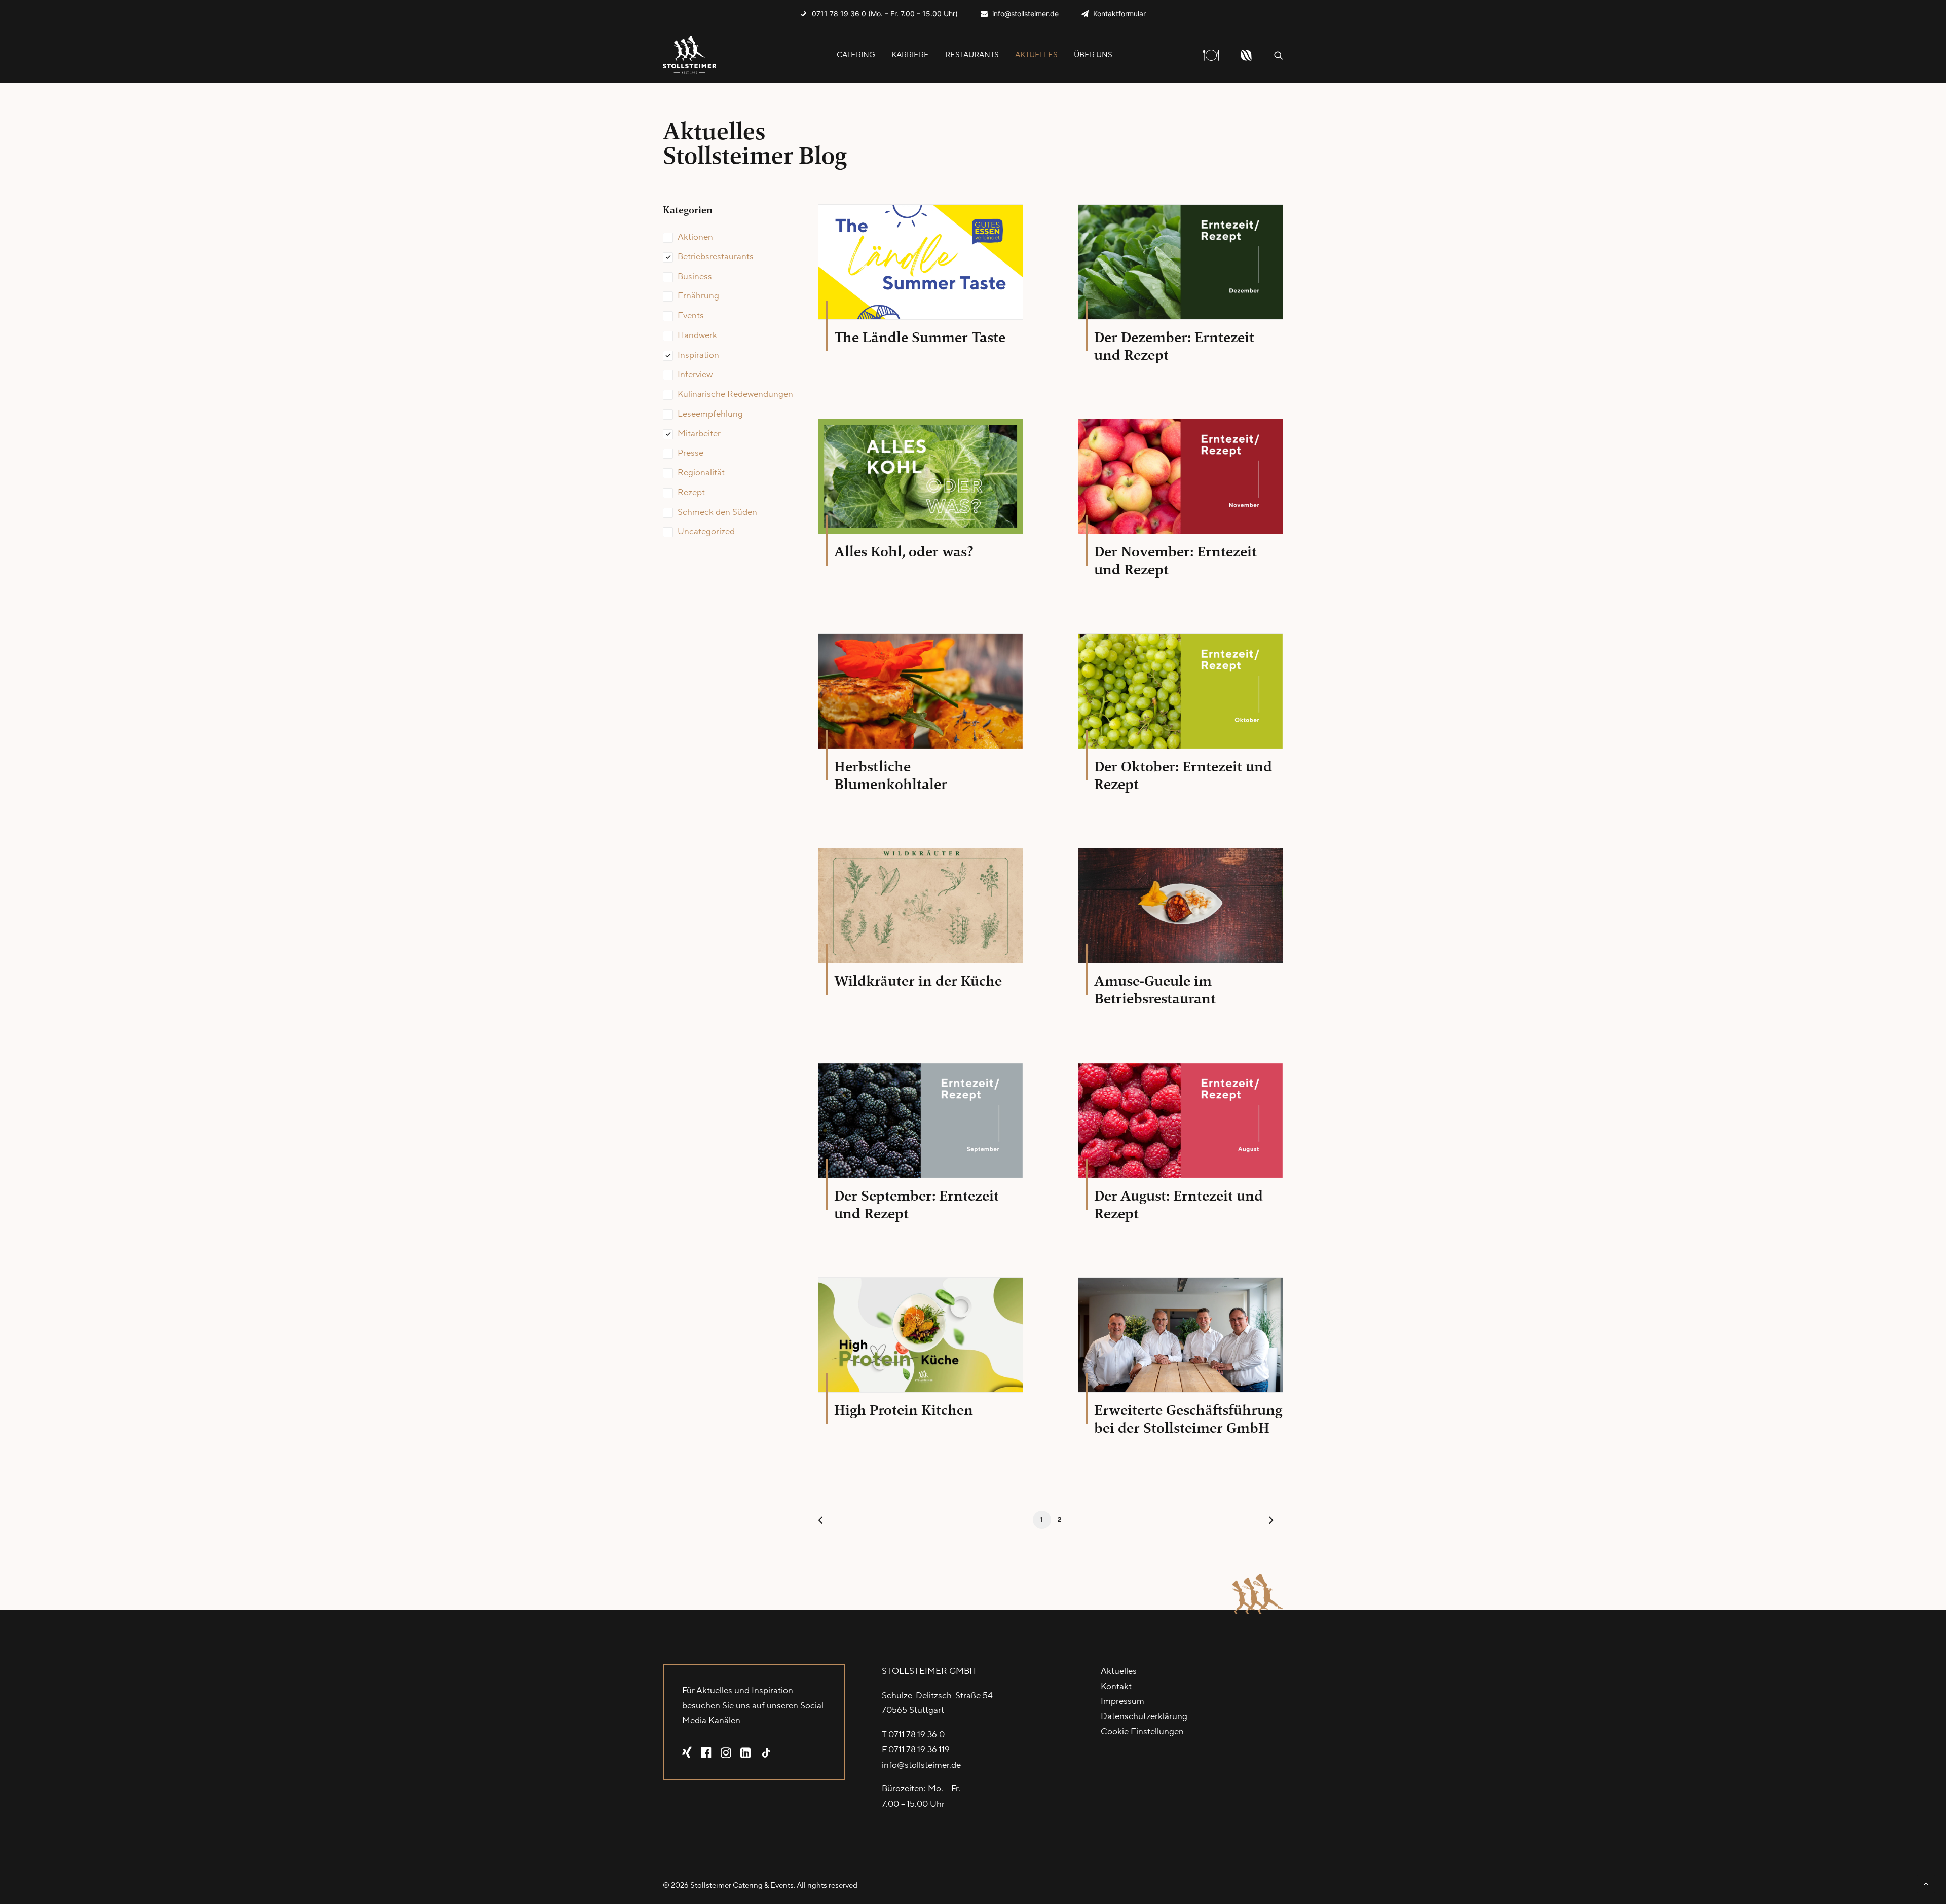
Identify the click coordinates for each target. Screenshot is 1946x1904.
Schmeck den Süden (717, 512)
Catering (856, 55)
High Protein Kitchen (904, 1410)
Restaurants (972, 55)
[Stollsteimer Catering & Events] (690, 55)
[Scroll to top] (1926, 1883)
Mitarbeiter (699, 434)
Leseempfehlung (710, 414)
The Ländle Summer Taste (920, 337)
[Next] (1269, 1523)
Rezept (691, 493)
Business (695, 277)
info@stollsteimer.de (1025, 13)
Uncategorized (706, 532)
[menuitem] (879, 13)
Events (691, 316)
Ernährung (698, 296)
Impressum (1122, 1701)
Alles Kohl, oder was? (904, 552)
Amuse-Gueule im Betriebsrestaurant (1155, 990)
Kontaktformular (1119, 13)
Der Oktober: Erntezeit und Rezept (1183, 775)
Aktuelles (1036, 55)
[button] (1279, 55)
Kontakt (1116, 1687)
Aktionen (695, 237)
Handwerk (697, 335)
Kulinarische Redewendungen (735, 394)
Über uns (1093, 55)
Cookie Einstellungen (1142, 1732)
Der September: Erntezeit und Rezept (916, 1205)
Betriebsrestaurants (716, 257)
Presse (690, 453)
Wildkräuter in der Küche (918, 981)
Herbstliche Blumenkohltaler (891, 775)
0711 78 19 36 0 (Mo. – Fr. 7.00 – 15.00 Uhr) (885, 13)
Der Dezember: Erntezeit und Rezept (1174, 346)
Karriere (910, 55)
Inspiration (698, 355)
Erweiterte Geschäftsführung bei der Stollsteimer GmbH (1188, 1419)
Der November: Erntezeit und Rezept (1175, 561)
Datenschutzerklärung (1144, 1716)
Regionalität (701, 473)
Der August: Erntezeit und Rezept (1178, 1205)
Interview (695, 375)
